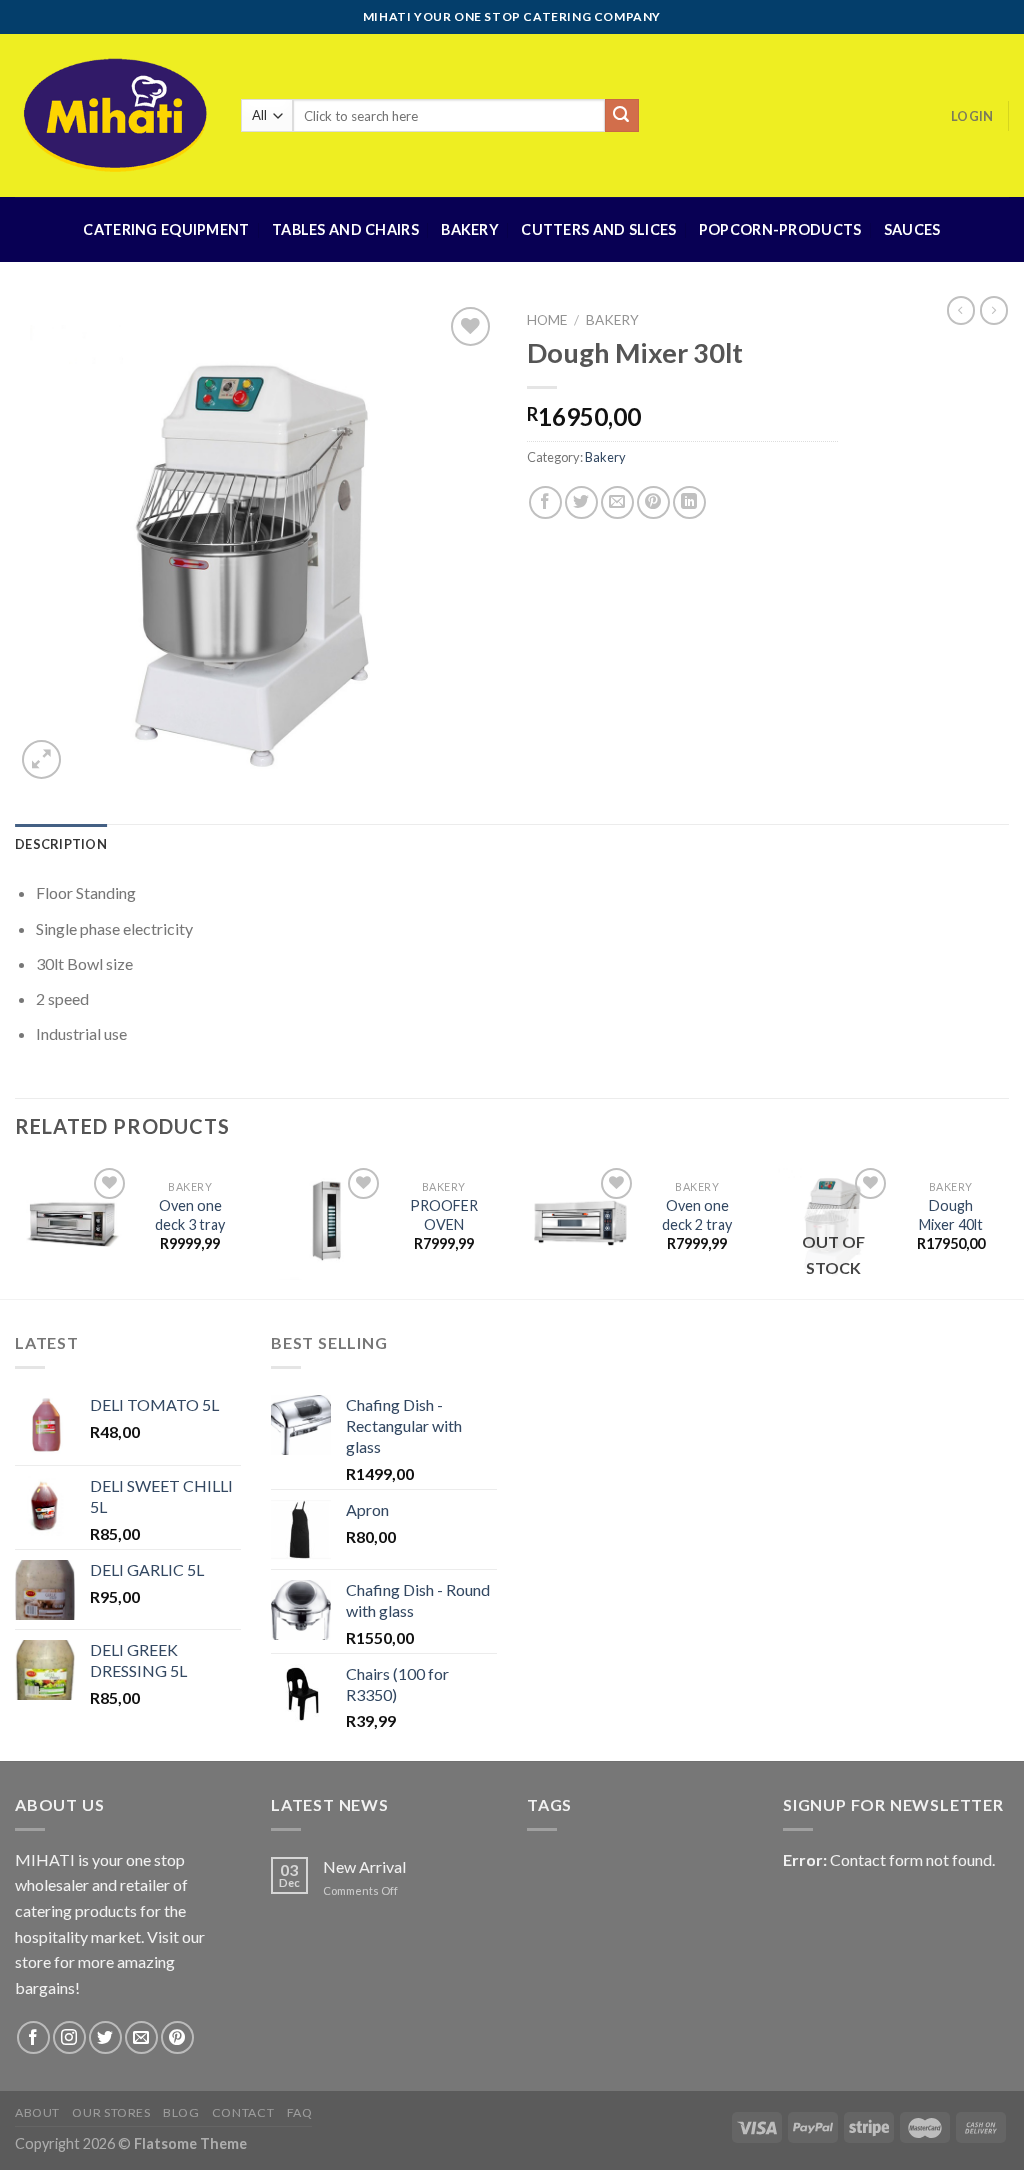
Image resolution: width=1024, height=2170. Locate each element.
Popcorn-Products (780, 229)
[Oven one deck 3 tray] (73, 1221)
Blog (181, 2112)
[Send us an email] (141, 2037)
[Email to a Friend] (617, 502)
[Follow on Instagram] (69, 2037)
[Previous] (16, 1229)
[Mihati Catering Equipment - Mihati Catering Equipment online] (113, 115)
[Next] (1008, 1229)
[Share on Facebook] (545, 502)
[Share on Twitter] (581, 502)
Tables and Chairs (345, 229)
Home (547, 320)
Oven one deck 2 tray (697, 1215)
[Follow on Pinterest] (177, 2037)
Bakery (470, 229)
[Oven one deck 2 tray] (580, 1221)
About (37, 2112)
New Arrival (364, 1866)
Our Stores (111, 2112)
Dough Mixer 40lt (951, 1215)
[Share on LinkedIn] (689, 502)
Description (61, 844)
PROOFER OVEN (444, 1215)
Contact (243, 2112)
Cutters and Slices (598, 229)
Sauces (912, 229)
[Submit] (622, 116)
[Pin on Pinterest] (653, 502)
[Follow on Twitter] (105, 2037)
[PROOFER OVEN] (326, 1221)
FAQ (300, 2112)
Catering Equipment (166, 229)
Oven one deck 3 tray (190, 1215)
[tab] (61, 844)
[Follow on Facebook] (33, 2037)
